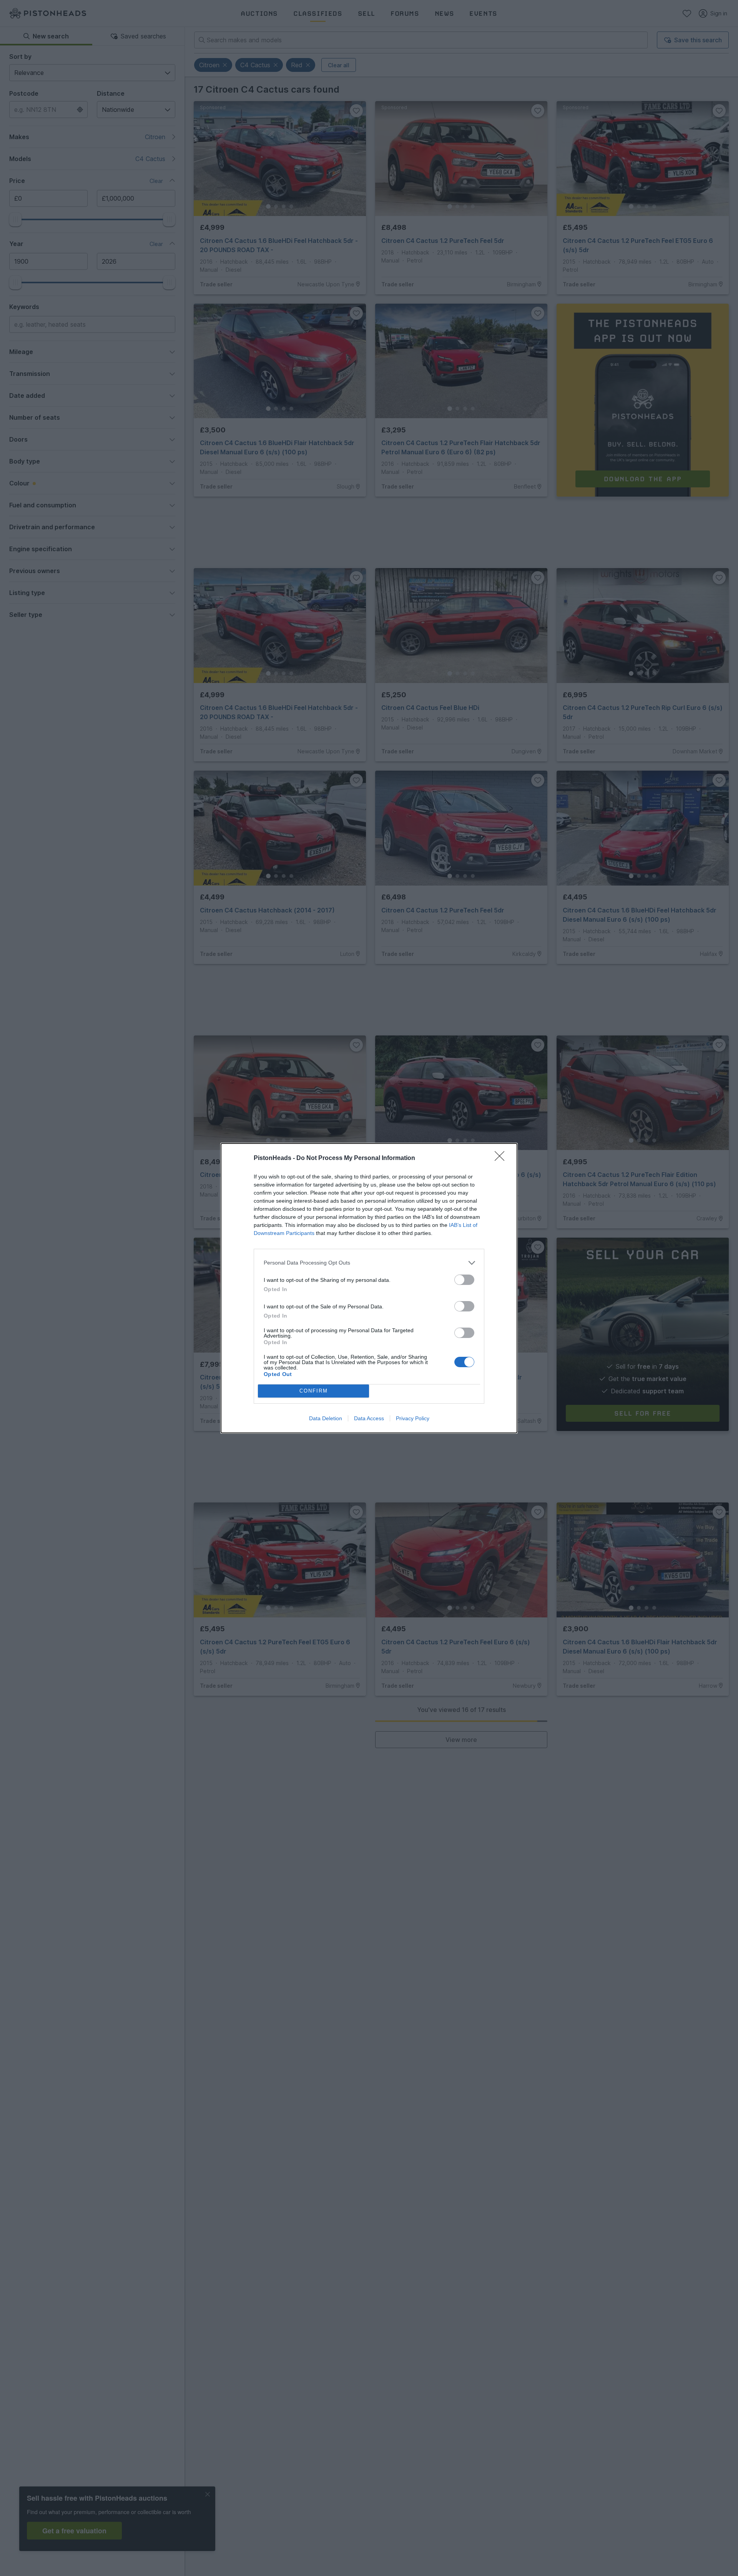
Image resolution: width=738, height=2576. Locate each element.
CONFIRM (314, 1391)
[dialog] (369, 1288)
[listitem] (369, 1263)
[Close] (502, 1158)
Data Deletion (326, 1418)
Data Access (369, 1418)
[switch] (464, 1280)
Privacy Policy (413, 1418)
